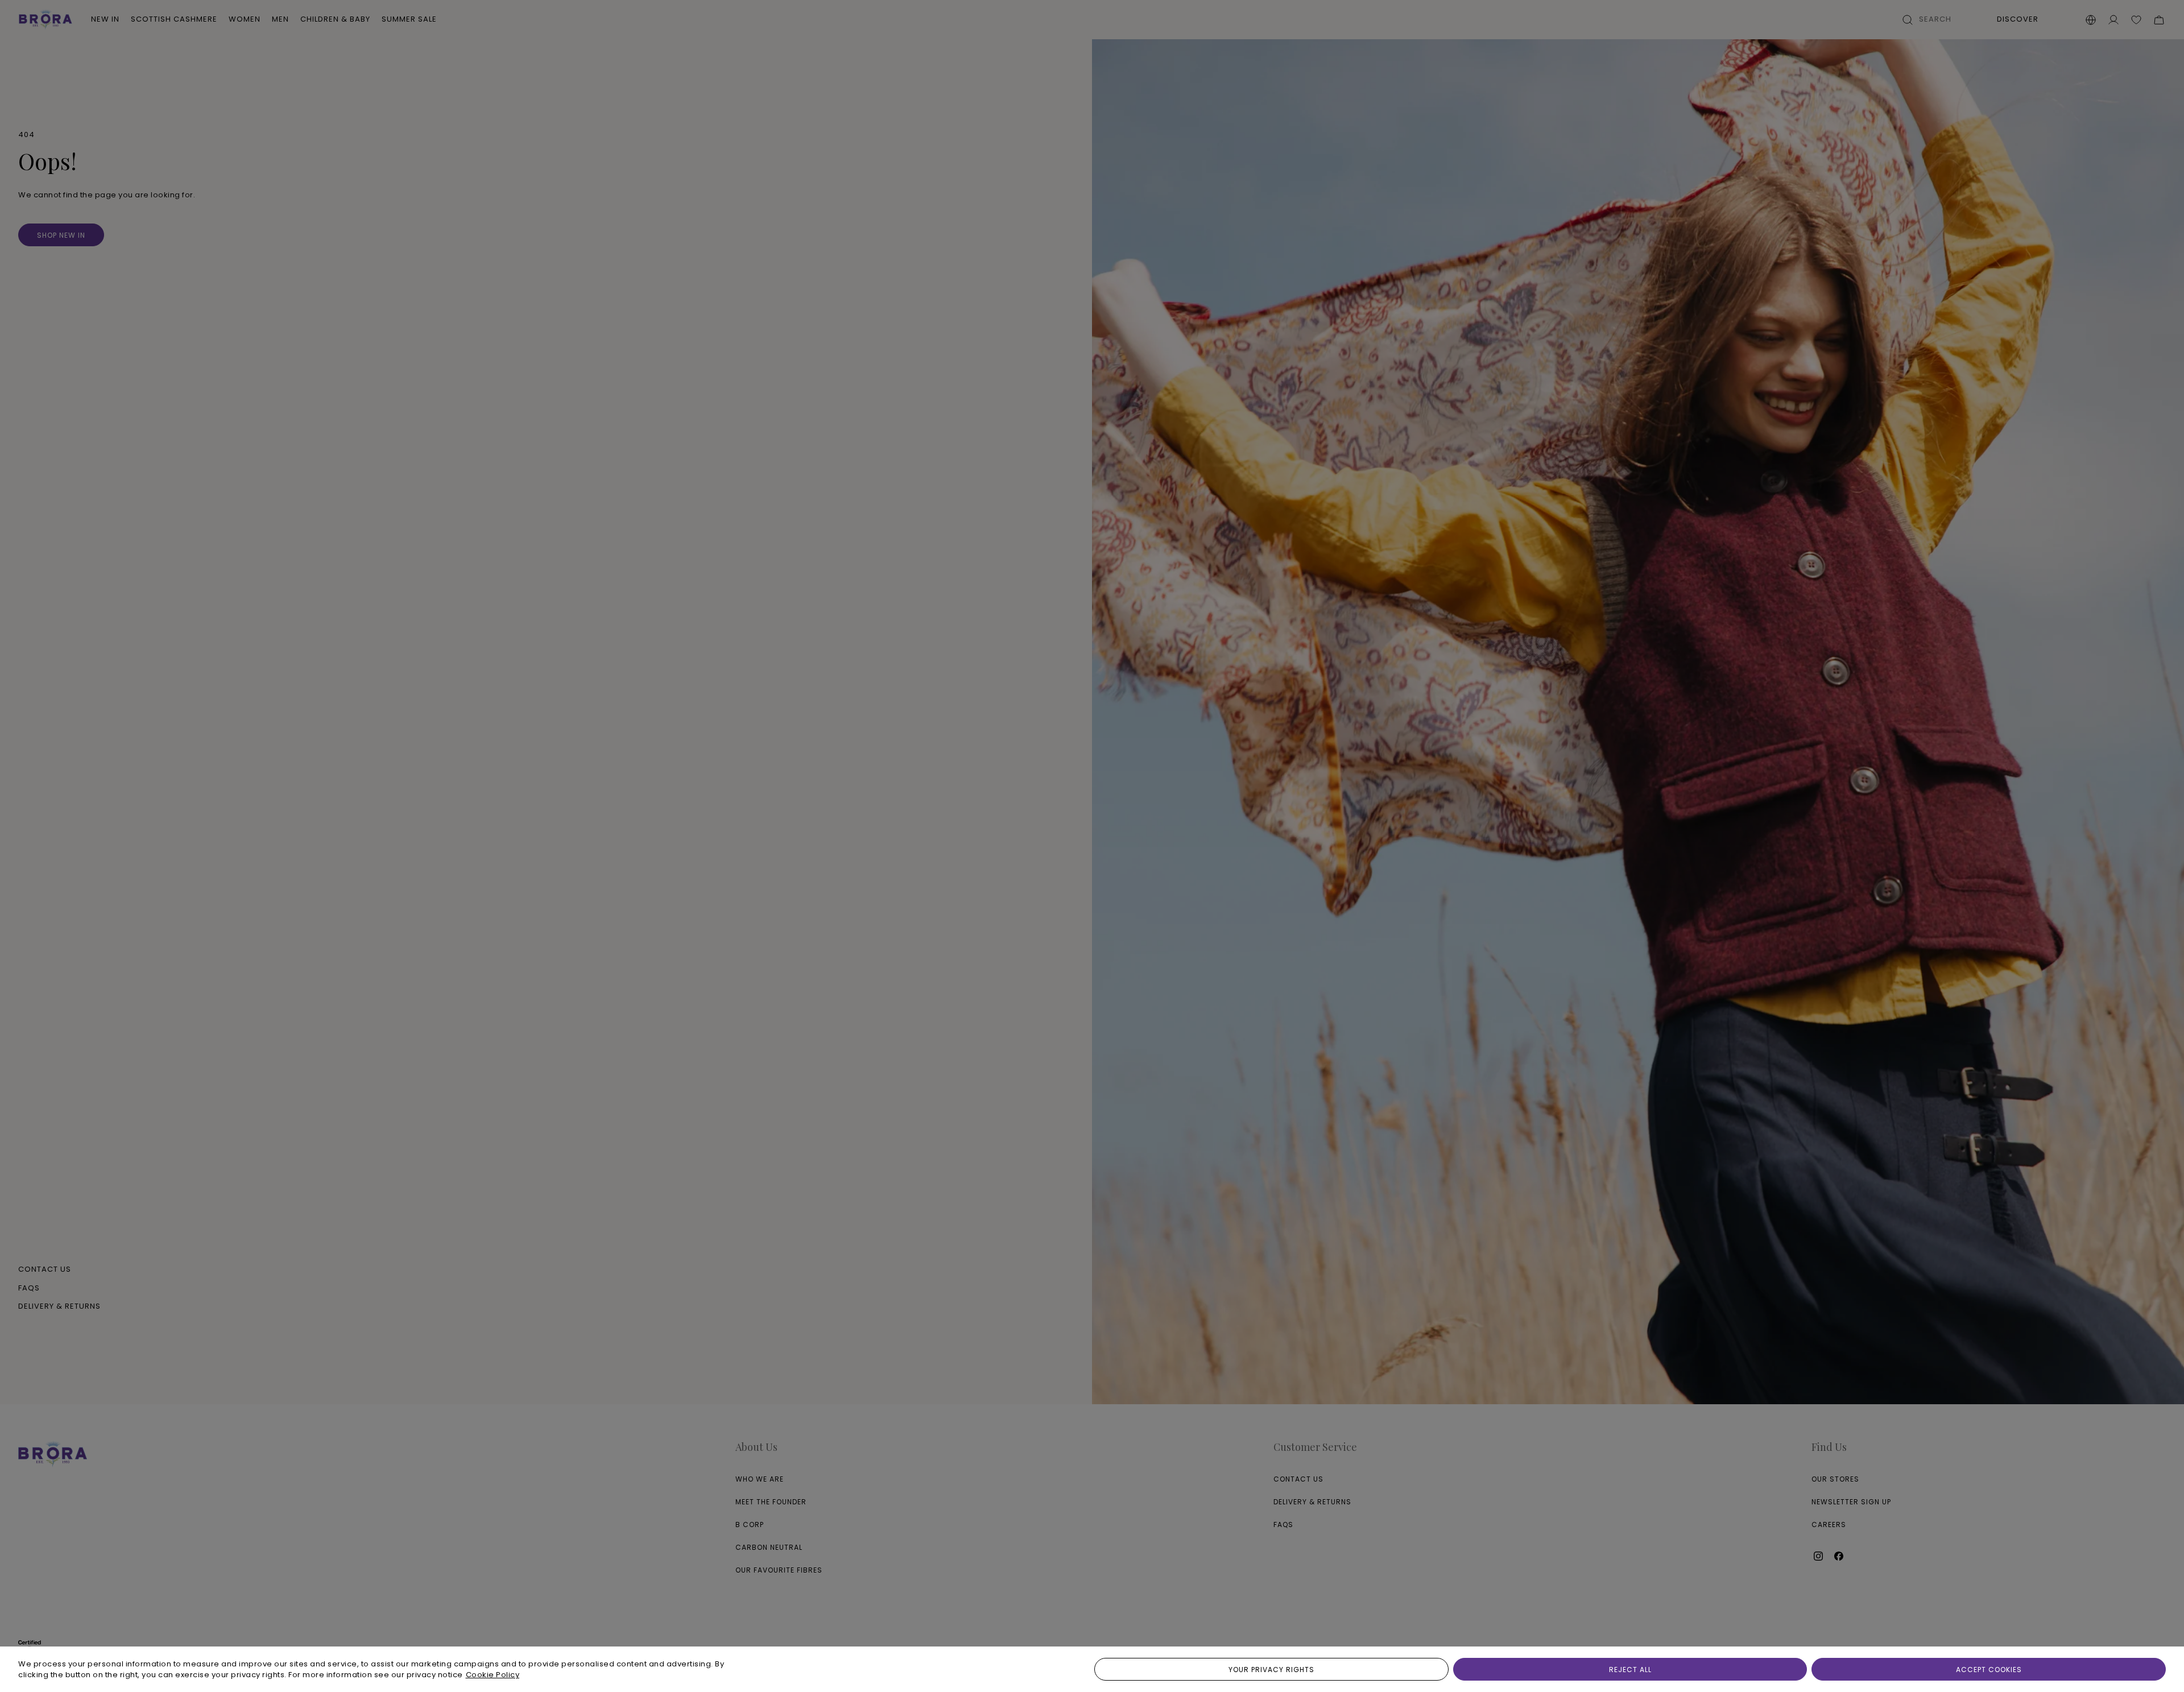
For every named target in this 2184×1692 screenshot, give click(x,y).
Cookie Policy (493, 1675)
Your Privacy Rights (1271, 1670)
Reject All (1630, 1670)
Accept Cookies (1989, 1670)
